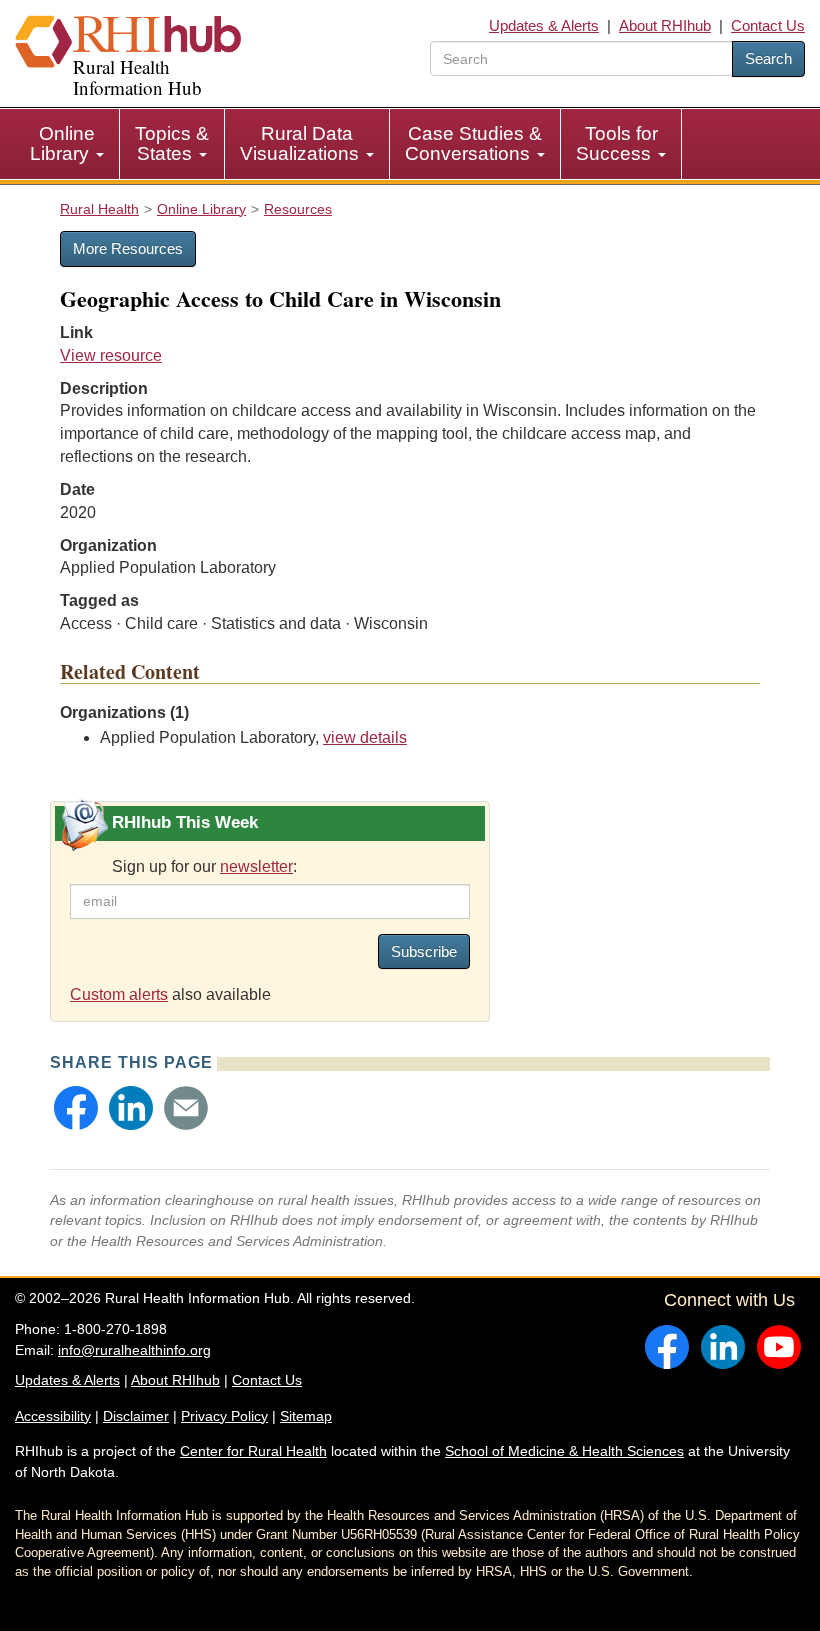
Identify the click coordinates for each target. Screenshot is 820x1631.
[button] (76, 1108)
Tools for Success (617, 143)
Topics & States (172, 143)
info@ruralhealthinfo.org (134, 1350)
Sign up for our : (204, 866)
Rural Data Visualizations (302, 143)
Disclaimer (136, 1416)
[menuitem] (67, 144)
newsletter (256, 866)
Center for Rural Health (253, 1451)
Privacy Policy (224, 1416)
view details (365, 737)
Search (768, 58)
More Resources (128, 248)
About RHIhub (665, 25)
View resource (111, 355)
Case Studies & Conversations (473, 143)
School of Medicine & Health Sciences (564, 1451)
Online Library (62, 143)
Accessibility (53, 1416)
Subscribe (424, 951)
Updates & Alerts (544, 25)
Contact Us (768, 25)
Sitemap (306, 1416)
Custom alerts (119, 994)
